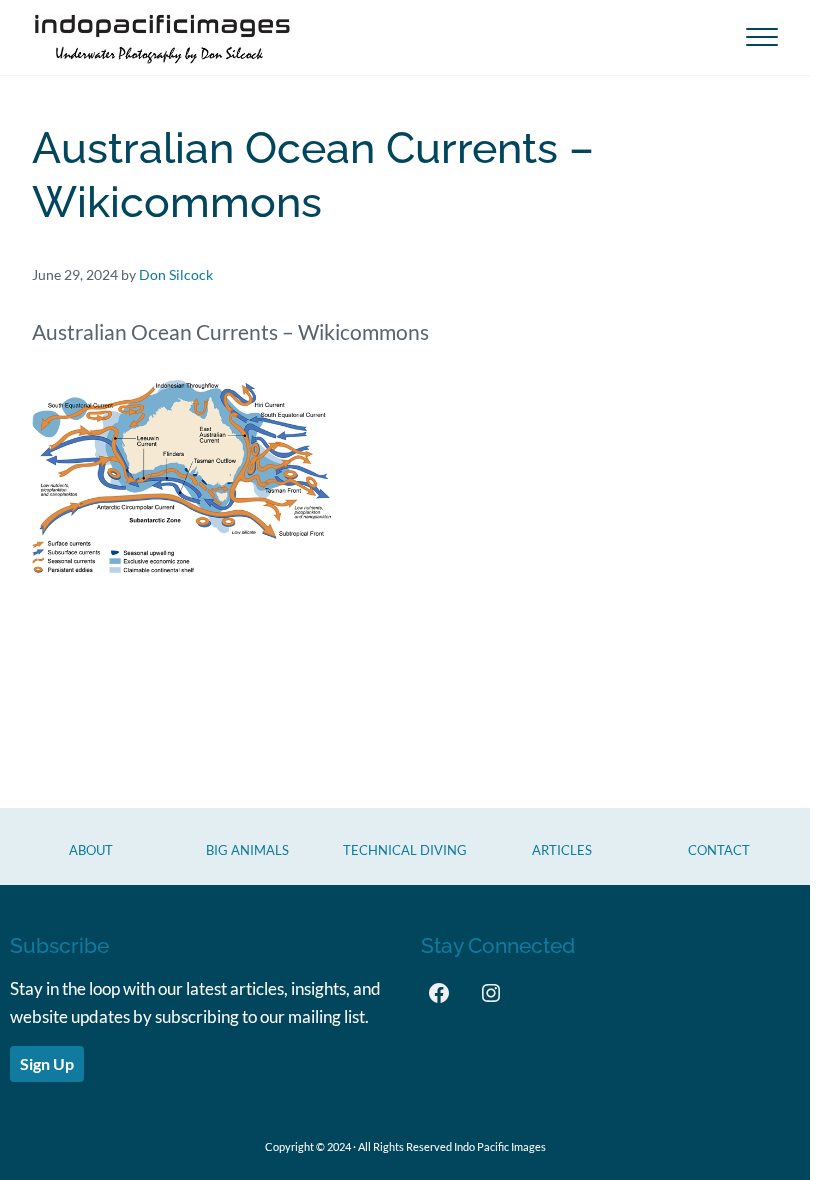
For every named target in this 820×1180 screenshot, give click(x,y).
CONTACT (719, 850)
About (91, 850)
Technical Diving (405, 850)
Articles (562, 850)
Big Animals (247, 850)
